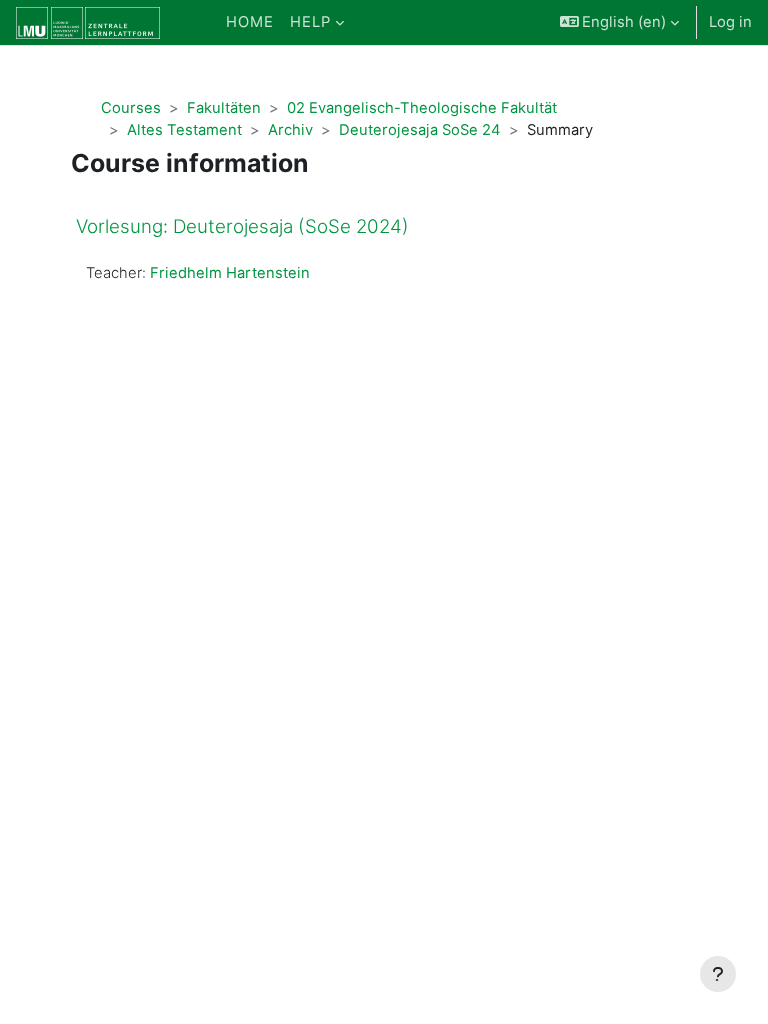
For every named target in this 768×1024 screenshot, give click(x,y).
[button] (620, 22)
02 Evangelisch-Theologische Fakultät (422, 108)
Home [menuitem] (250, 22)
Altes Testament (184, 130)
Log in (730, 22)
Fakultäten (224, 108)
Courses (131, 108)
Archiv (290, 130)
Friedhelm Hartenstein (230, 273)
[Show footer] (718, 974)
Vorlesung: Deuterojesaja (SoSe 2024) (242, 226)
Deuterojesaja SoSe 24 (420, 130)
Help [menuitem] (310, 22)
